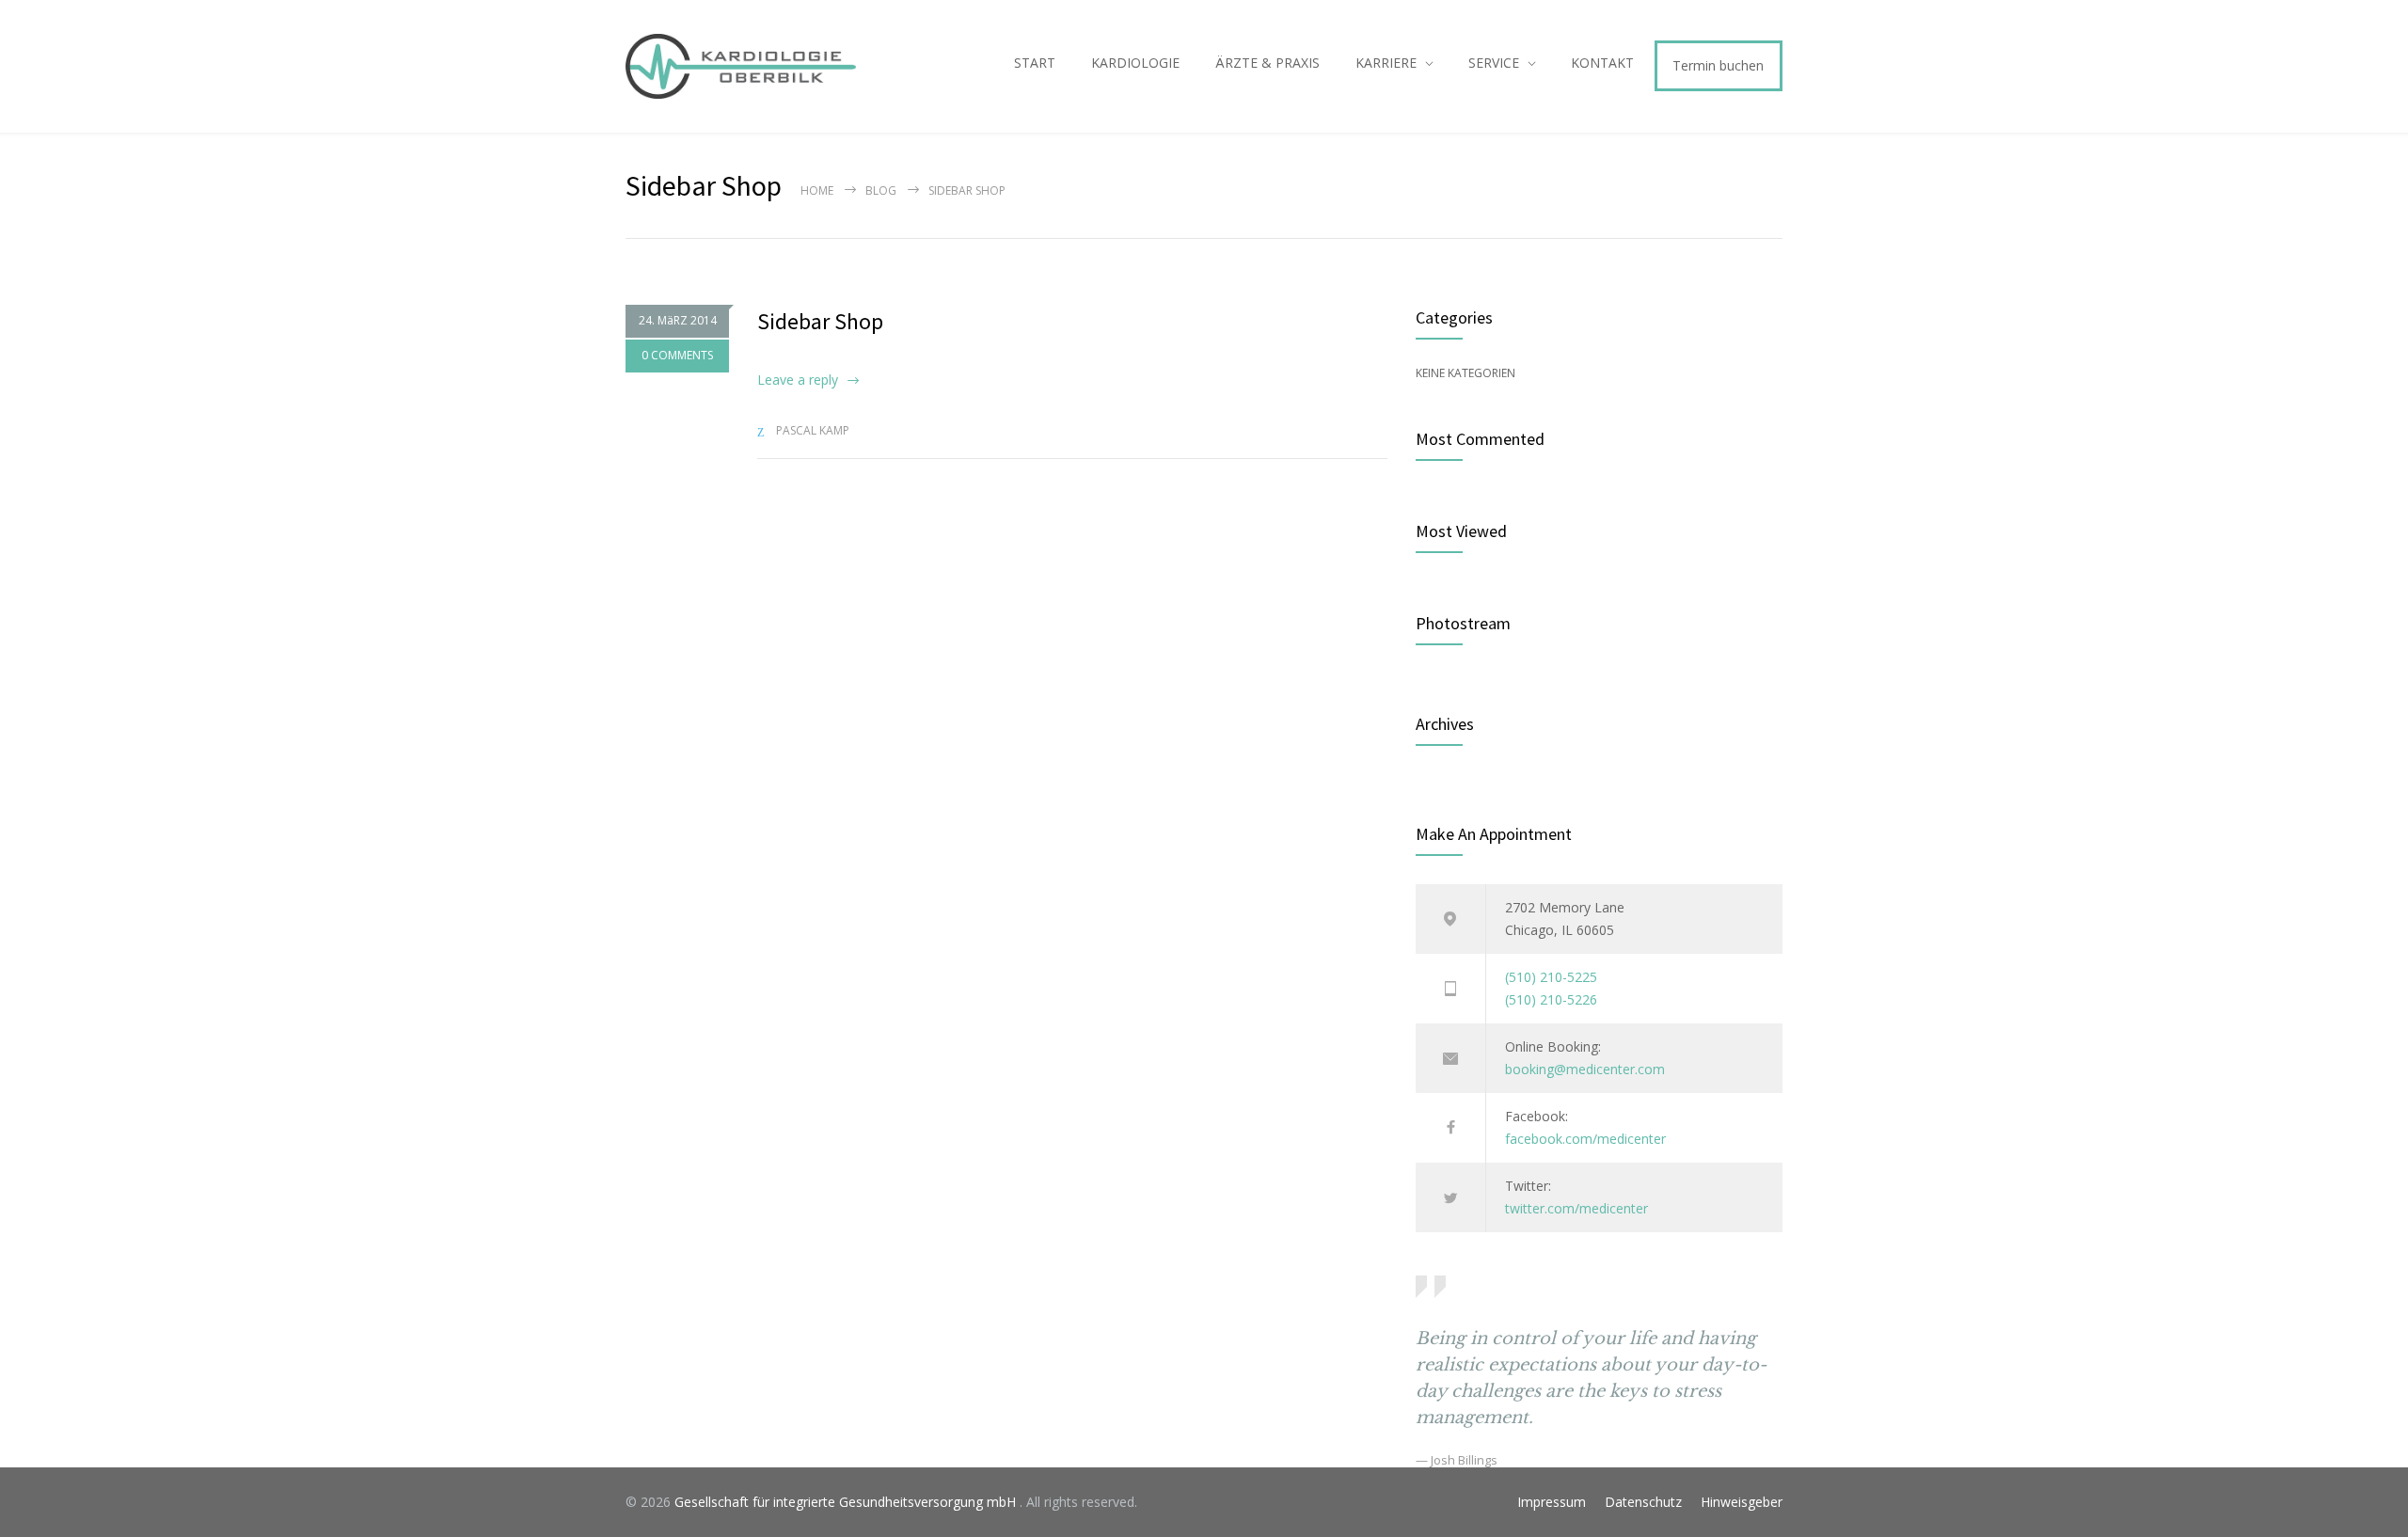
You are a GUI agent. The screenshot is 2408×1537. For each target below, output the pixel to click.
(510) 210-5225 (1551, 977)
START (1035, 63)
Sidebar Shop (820, 321)
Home (817, 190)
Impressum (1552, 1502)
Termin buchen (1718, 65)
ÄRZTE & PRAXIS (1267, 63)
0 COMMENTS (677, 355)
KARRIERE (1386, 63)
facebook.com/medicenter (1585, 1139)
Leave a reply (798, 380)
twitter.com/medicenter (1576, 1208)
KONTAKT (1602, 63)
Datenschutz (1643, 1502)
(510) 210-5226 (1551, 999)
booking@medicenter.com (1585, 1069)
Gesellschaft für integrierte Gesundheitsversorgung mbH (847, 1502)
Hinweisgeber (1742, 1502)
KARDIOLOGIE (1135, 63)
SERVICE (1494, 63)
